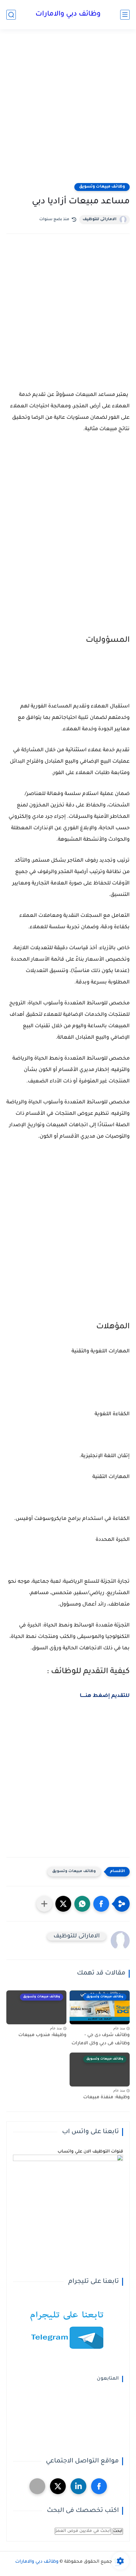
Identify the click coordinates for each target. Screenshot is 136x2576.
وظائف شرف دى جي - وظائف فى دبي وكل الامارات (101, 2040)
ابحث (118, 2531)
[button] (101, 1904)
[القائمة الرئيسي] (125, 15)
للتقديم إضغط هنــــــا (105, 1696)
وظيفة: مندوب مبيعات (42, 2035)
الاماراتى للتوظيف (99, 220)
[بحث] (11, 15)
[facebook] (99, 2486)
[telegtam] (37, 2486)
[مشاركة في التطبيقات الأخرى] (44, 1904)
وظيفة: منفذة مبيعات (106, 2098)
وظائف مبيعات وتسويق (102, 187)
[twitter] (58, 2486)
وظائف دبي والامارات (68, 15)
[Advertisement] (68, 110)
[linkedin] (78, 2486)
